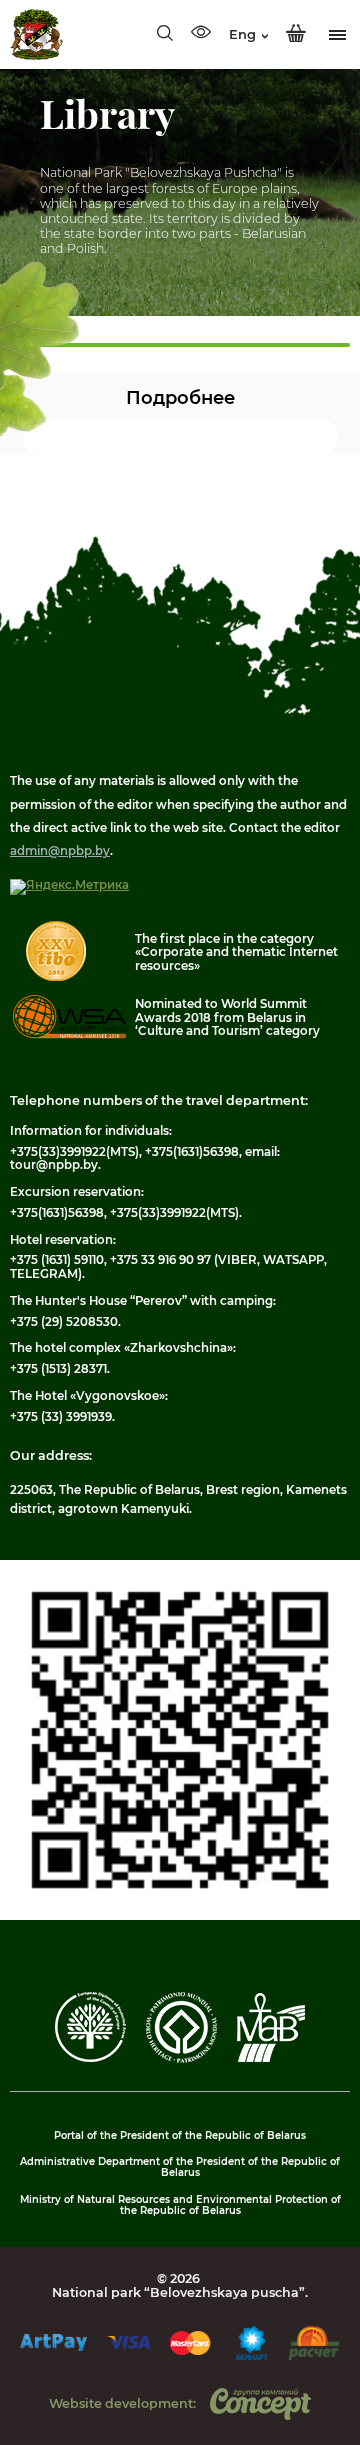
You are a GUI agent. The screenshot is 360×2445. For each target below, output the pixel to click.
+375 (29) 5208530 (64, 1322)
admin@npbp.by (60, 851)
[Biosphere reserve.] (271, 2058)
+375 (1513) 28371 (58, 1369)
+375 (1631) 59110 (57, 1260)
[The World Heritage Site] (181, 2059)
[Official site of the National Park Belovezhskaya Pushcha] (36, 34)
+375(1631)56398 (192, 1152)
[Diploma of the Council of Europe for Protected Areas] (90, 2058)
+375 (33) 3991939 (61, 1417)
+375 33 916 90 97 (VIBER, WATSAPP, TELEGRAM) (168, 1266)
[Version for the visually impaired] (201, 34)
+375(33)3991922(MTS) (74, 1152)
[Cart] (296, 34)
